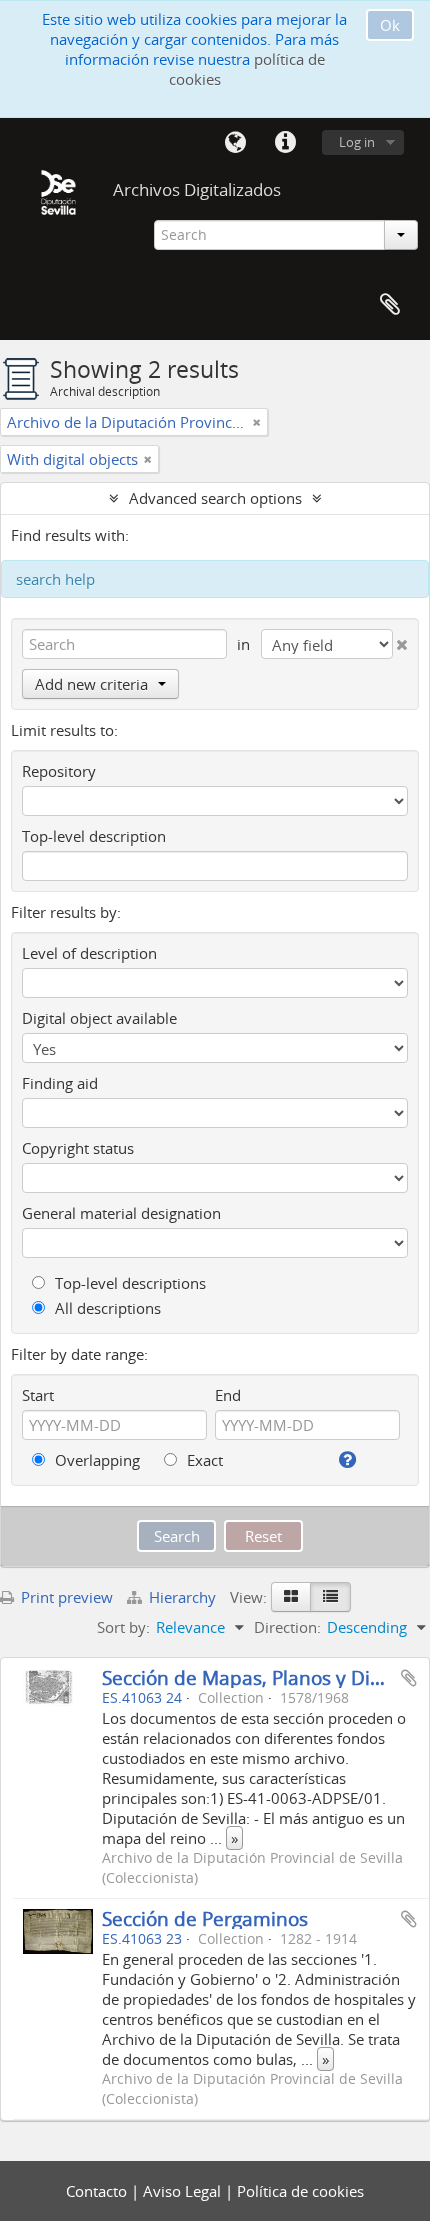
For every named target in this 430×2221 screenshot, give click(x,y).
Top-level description (94, 836)
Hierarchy (182, 1597)
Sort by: (123, 1627)
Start (38, 1395)
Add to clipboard (409, 1678)
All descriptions (106, 1308)
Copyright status (78, 1148)
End (228, 1395)
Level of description (89, 953)
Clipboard (390, 305)
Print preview (65, 1597)
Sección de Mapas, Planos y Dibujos (260, 1677)
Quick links (285, 143)
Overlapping (95, 1460)
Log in (357, 142)
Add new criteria (91, 684)
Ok (390, 25)
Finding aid (60, 1083)
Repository (59, 771)
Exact (203, 1460)
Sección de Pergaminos (205, 1918)
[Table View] (330, 1597)
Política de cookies (300, 2191)
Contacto (98, 2191)
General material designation (121, 1213)
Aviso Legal (184, 2191)
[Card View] (291, 1597)
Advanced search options (215, 498)
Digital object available (99, 1018)
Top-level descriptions (128, 1283)
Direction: (287, 1627)
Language (235, 143)
